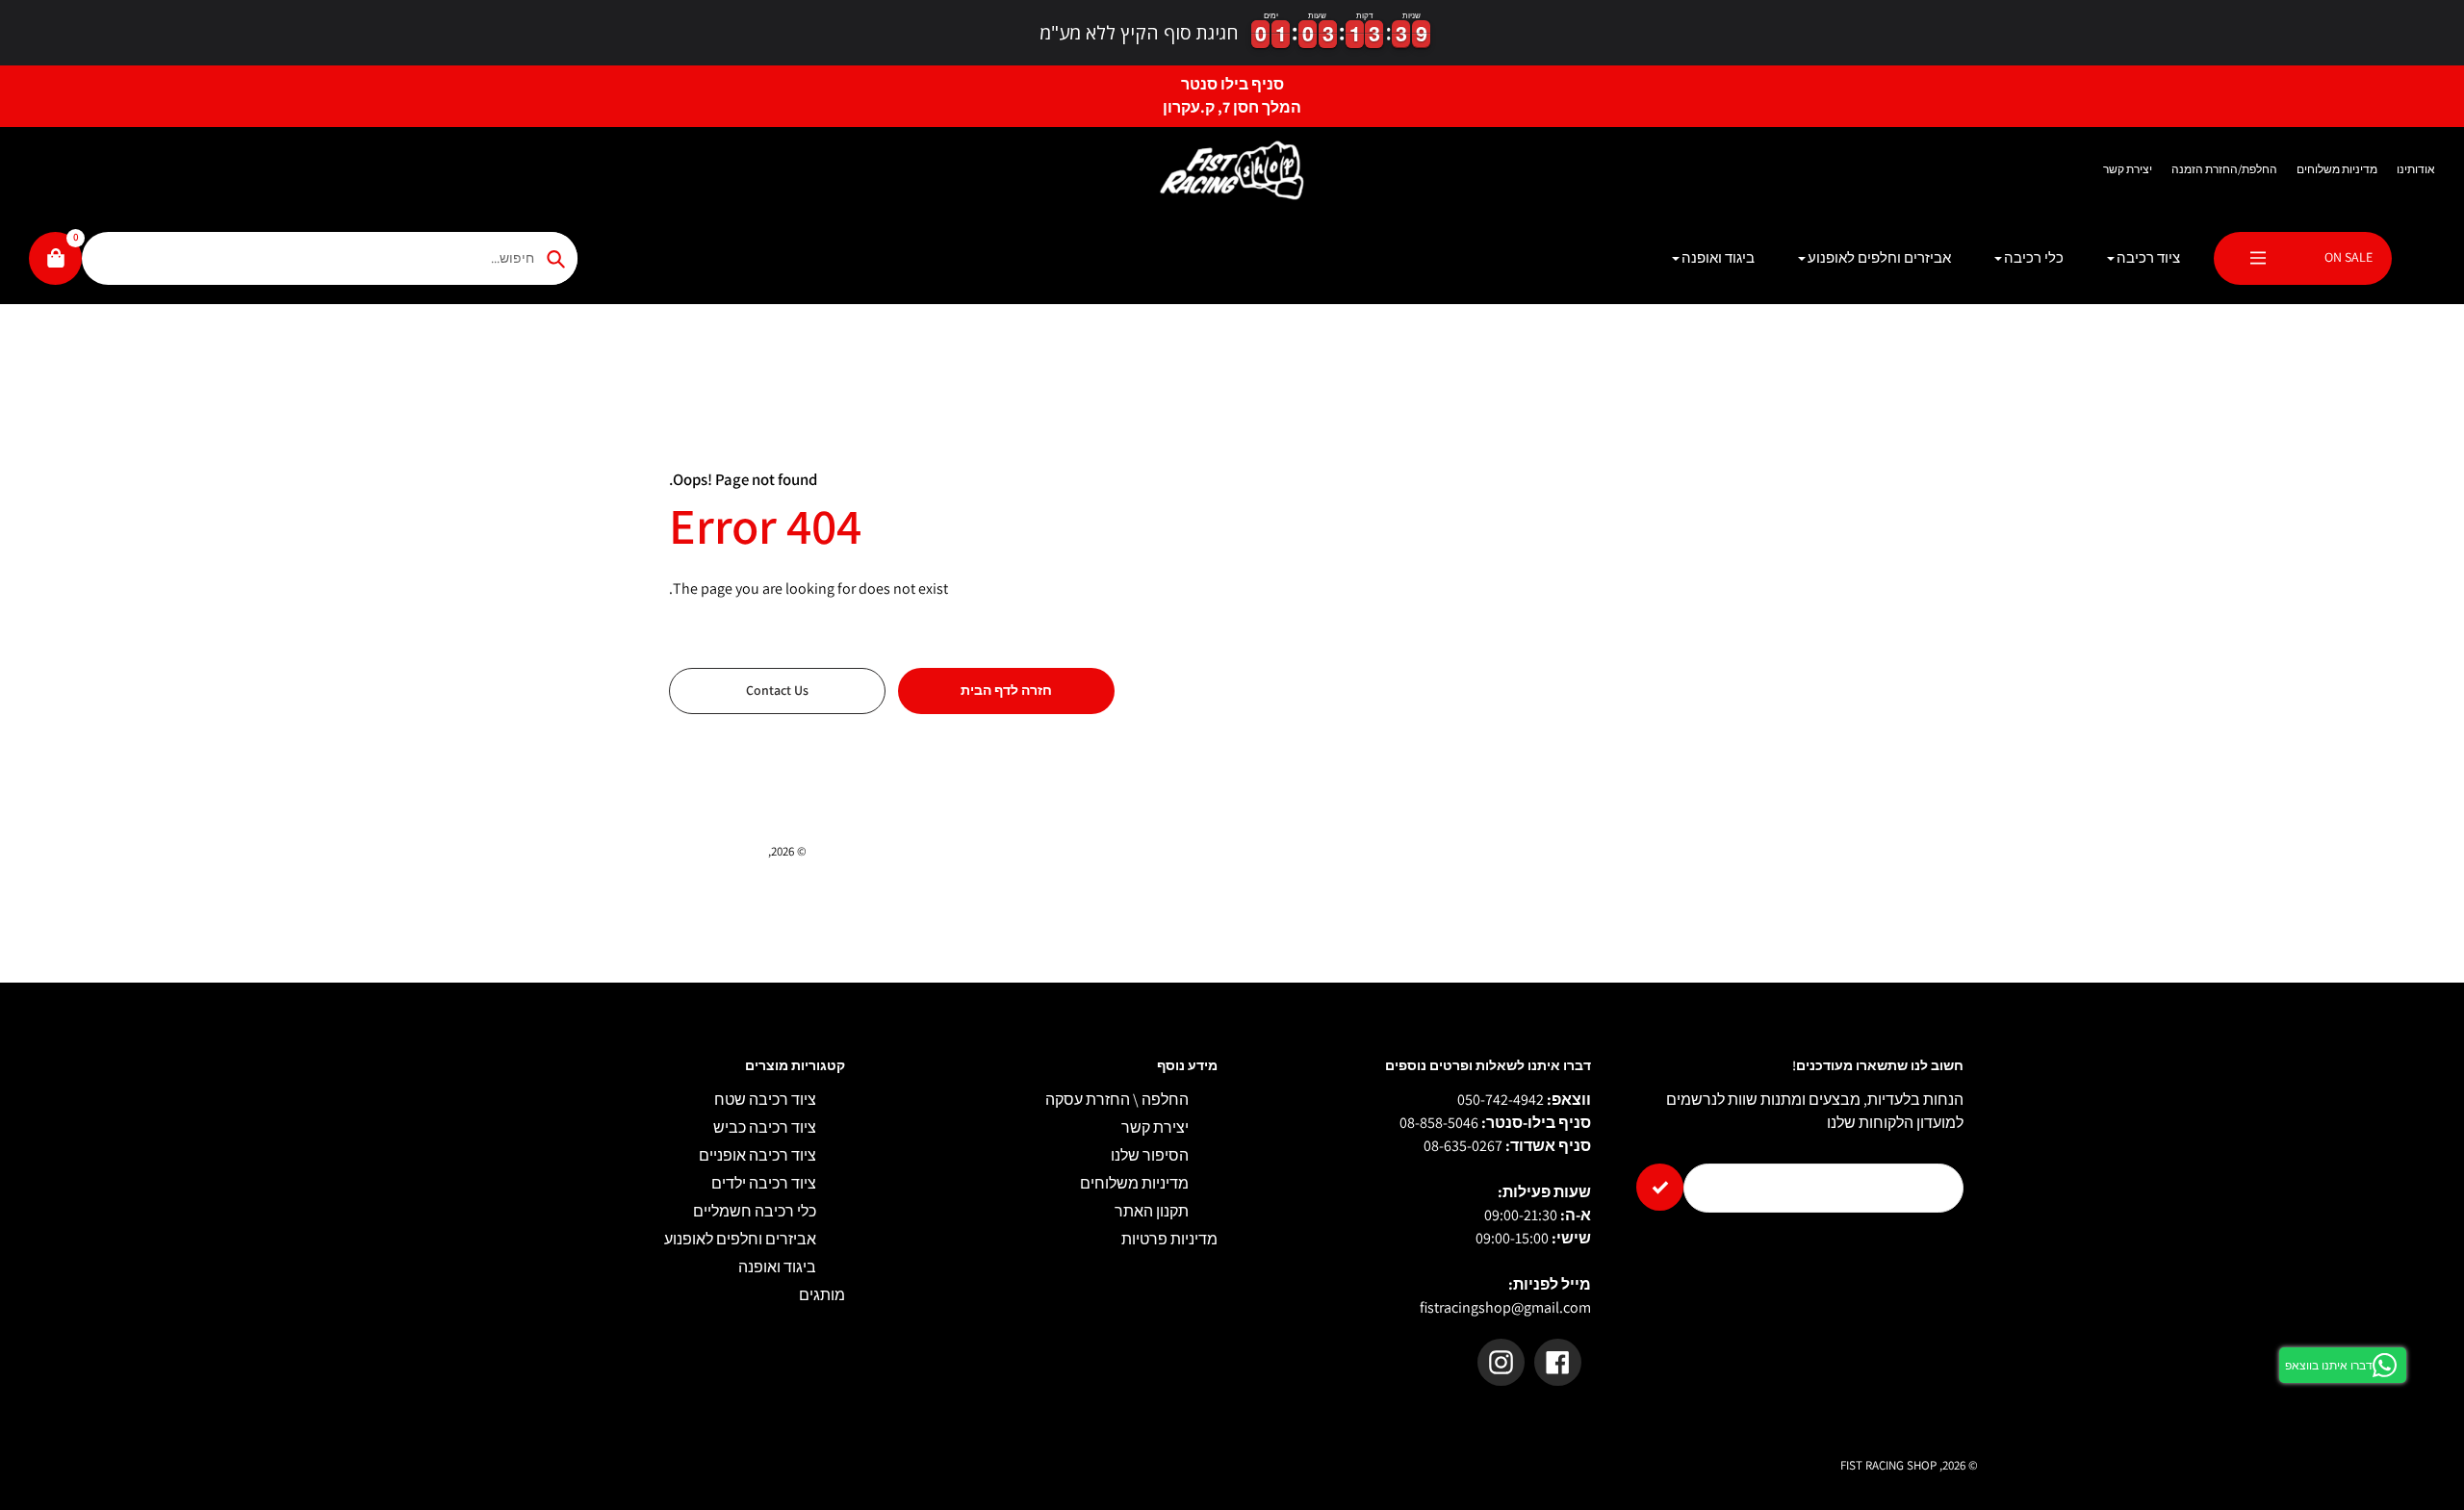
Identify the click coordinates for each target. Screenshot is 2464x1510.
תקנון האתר (1152, 1211)
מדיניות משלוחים (2337, 169)
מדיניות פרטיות (1169, 1239)
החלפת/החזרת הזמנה (2224, 169)
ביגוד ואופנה (777, 1267)
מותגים (822, 1295)
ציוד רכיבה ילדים (764, 1183)
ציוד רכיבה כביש (765, 1127)
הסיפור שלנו (1150, 1155)
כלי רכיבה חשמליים (755, 1211)
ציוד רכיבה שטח (765, 1100)
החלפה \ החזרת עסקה (1117, 1100)
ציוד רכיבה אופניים (757, 1155)
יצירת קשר (2128, 169)
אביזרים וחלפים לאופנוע (740, 1239)
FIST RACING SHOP (717, 851)
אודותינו (2416, 169)
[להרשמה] (1660, 1187)
